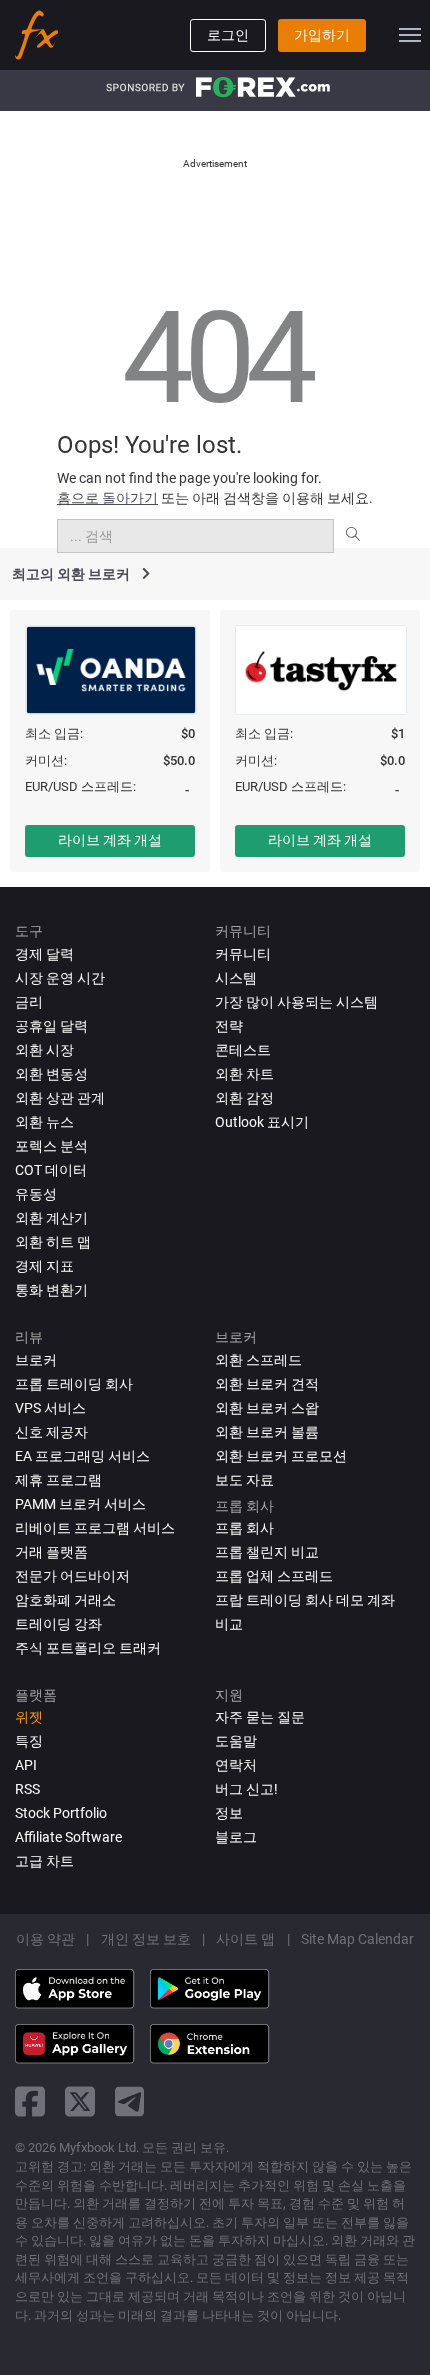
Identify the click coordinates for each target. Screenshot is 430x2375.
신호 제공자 (51, 1432)
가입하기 (322, 35)
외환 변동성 (51, 1074)
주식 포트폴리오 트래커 (88, 1648)
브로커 (36, 1360)
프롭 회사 (244, 1528)
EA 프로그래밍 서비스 (82, 1456)
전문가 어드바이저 (72, 1576)
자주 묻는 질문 (260, 1717)
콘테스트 (243, 1050)
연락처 (236, 1765)
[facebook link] (30, 2101)
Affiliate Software (68, 1837)
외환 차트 (244, 1074)
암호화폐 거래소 (65, 1600)
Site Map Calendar (357, 1939)
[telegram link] (130, 2101)
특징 (29, 1741)
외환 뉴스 (44, 1122)
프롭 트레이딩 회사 (74, 1384)
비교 (229, 1624)
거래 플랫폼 (51, 1552)
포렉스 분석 (51, 1146)
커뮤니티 (243, 954)
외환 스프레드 (258, 1360)
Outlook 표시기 (262, 1122)
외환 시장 (44, 1050)
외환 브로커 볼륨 (267, 1432)
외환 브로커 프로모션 (281, 1456)
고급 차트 (44, 1861)
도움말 (236, 1741)
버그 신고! (246, 1789)
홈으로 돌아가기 (107, 498)
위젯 (29, 1717)
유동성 (36, 1194)
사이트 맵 (245, 1939)
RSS (27, 1789)
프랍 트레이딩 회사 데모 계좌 (305, 1600)
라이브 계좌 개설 (110, 840)
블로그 (236, 1837)
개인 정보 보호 (146, 1939)
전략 (229, 1026)
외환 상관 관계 (60, 1098)
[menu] (410, 35)
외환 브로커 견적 (267, 1384)
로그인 (228, 35)
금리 (29, 1002)
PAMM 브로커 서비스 (80, 1504)
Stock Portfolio (61, 1813)
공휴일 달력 (51, 1026)
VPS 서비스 (50, 1408)
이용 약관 (45, 1939)
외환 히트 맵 (53, 1242)
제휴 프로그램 (58, 1480)
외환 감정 (244, 1098)
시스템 (236, 978)
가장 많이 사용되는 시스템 (296, 1002)
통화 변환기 (51, 1290)
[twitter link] (80, 2101)
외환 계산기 (51, 1218)
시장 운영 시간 (60, 978)
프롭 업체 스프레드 (274, 1576)
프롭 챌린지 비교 (267, 1552)
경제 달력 (44, 954)
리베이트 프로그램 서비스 (95, 1528)
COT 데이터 (51, 1170)
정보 (229, 1813)
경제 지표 (44, 1266)
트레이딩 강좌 (58, 1624)
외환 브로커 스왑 (267, 1408)
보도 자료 (244, 1480)
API (26, 1765)
